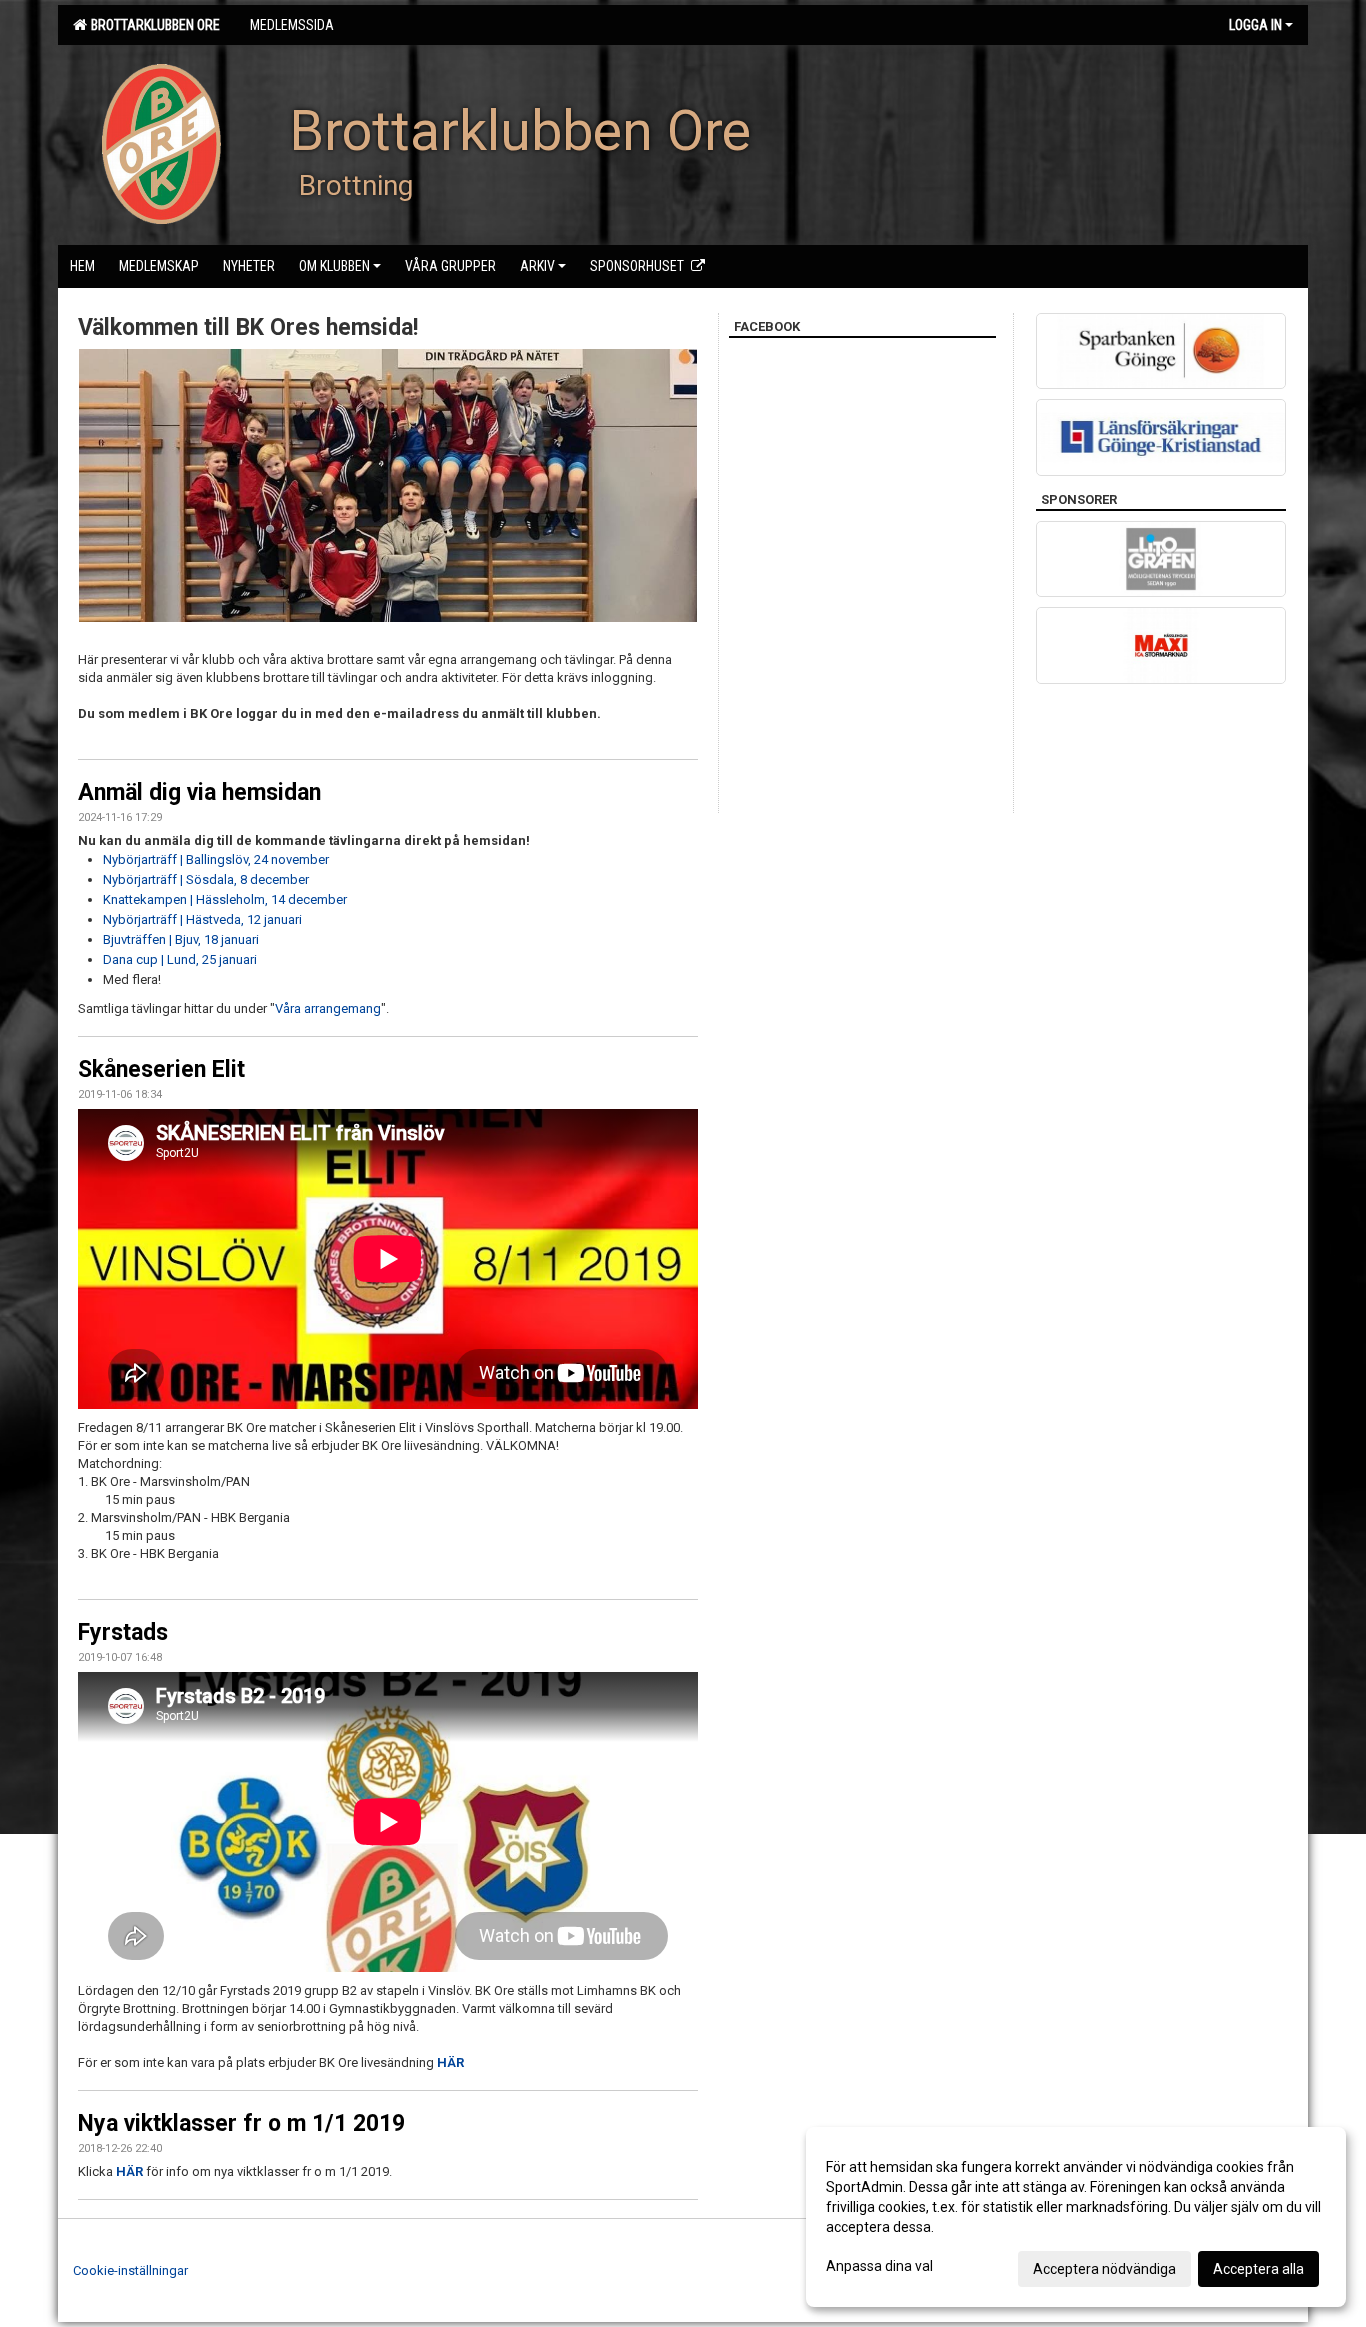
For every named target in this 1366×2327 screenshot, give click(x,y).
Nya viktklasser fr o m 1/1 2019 (241, 2123)
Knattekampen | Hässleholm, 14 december (225, 899)
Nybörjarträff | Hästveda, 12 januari (202, 919)
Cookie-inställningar (130, 2270)
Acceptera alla (1258, 2269)
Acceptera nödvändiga (1104, 2269)
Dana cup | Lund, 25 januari (180, 959)
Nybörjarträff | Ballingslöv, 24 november (216, 859)
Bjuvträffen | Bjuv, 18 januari (181, 939)
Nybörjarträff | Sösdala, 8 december (206, 879)
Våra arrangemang (328, 1008)
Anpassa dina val (879, 2266)
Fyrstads (123, 1632)
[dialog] (1076, 2217)
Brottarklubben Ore (152, 25)
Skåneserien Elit (161, 1069)
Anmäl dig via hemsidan (199, 792)
